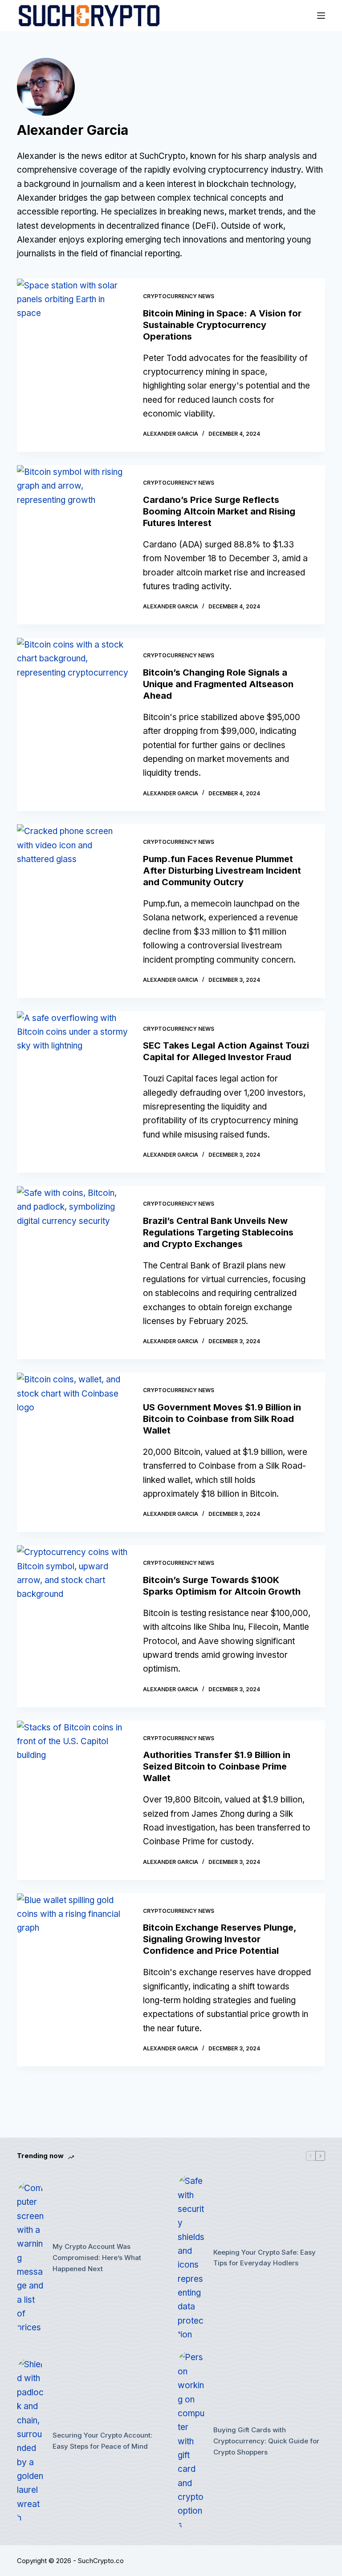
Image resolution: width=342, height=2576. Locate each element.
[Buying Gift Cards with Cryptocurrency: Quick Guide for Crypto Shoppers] (191, 2441)
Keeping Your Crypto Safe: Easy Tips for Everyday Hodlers (265, 2258)
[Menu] (321, 16)
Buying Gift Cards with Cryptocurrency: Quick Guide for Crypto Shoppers (266, 2441)
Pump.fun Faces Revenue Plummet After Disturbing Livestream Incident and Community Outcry (222, 871)
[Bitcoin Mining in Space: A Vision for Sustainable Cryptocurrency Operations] (73, 365)
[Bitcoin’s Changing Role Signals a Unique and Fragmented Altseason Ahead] (73, 724)
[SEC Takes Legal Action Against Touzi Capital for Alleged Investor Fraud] (73, 1092)
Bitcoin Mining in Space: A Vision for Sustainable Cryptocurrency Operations (222, 325)
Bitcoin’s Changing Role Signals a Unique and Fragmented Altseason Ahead (218, 684)
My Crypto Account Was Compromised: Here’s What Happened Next (97, 2258)
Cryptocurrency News (179, 296)
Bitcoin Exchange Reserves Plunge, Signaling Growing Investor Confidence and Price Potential (220, 1939)
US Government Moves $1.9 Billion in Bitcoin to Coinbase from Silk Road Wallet (222, 1419)
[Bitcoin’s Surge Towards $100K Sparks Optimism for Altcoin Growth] (73, 1626)
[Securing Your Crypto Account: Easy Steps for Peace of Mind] (30, 2441)
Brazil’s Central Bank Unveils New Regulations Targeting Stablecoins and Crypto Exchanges (218, 1232)
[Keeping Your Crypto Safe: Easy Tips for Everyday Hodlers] (191, 2258)
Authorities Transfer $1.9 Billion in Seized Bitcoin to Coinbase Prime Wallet (217, 1766)
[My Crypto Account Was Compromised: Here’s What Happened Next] (30, 2258)
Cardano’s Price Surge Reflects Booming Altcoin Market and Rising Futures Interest (219, 511)
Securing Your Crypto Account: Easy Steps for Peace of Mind (102, 2441)
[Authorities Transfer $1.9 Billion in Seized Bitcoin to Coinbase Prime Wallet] (73, 1800)
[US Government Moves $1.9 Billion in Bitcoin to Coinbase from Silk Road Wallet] (73, 1452)
